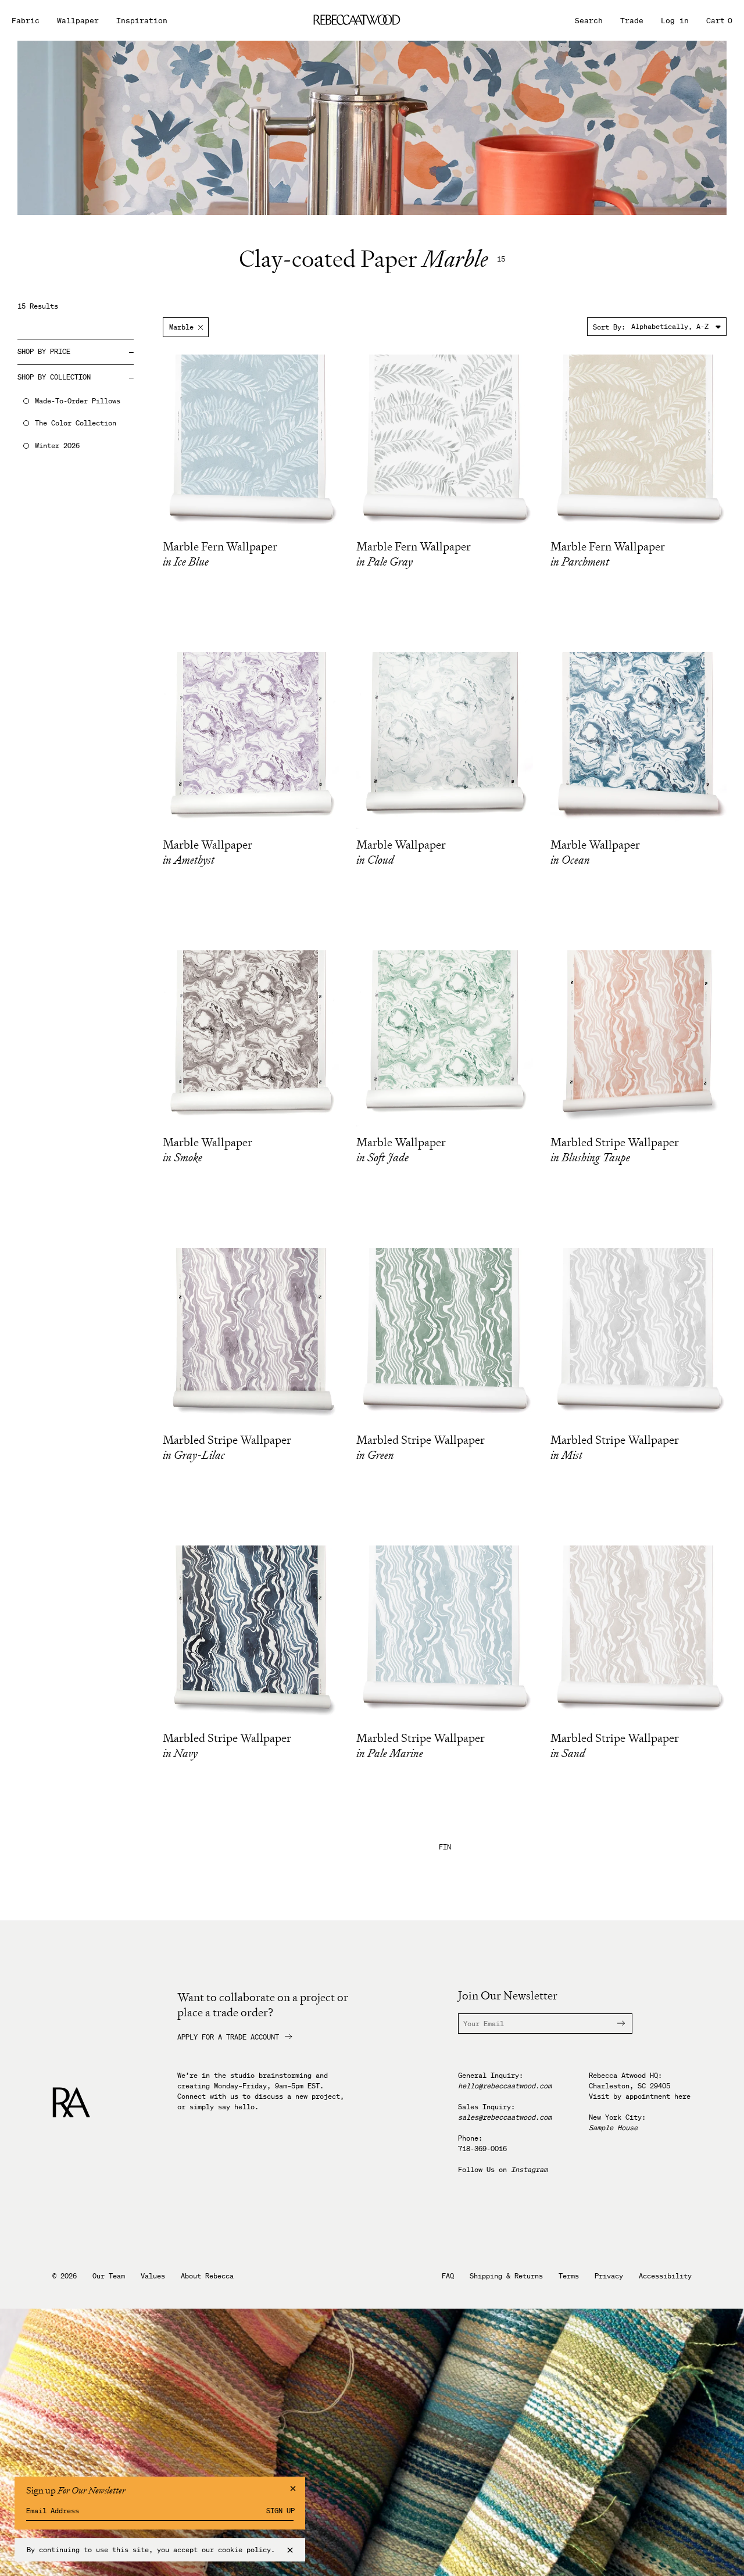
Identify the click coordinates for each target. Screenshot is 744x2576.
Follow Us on (503, 2169)
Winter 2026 (57, 446)
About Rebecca (207, 2276)
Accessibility (665, 2276)
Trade (632, 21)
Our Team (109, 2276)
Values (153, 2276)
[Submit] (614, 2024)
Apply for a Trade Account (228, 2037)
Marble (181, 327)
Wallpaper (78, 21)
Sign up (280, 2511)
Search (589, 21)
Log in (675, 21)
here (682, 2096)
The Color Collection (76, 423)
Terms (569, 2276)
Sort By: (609, 327)
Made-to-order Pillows (78, 401)
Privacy (609, 2276)
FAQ (448, 2276)
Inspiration (142, 21)
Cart (719, 21)
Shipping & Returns (506, 2276)
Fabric (26, 21)
